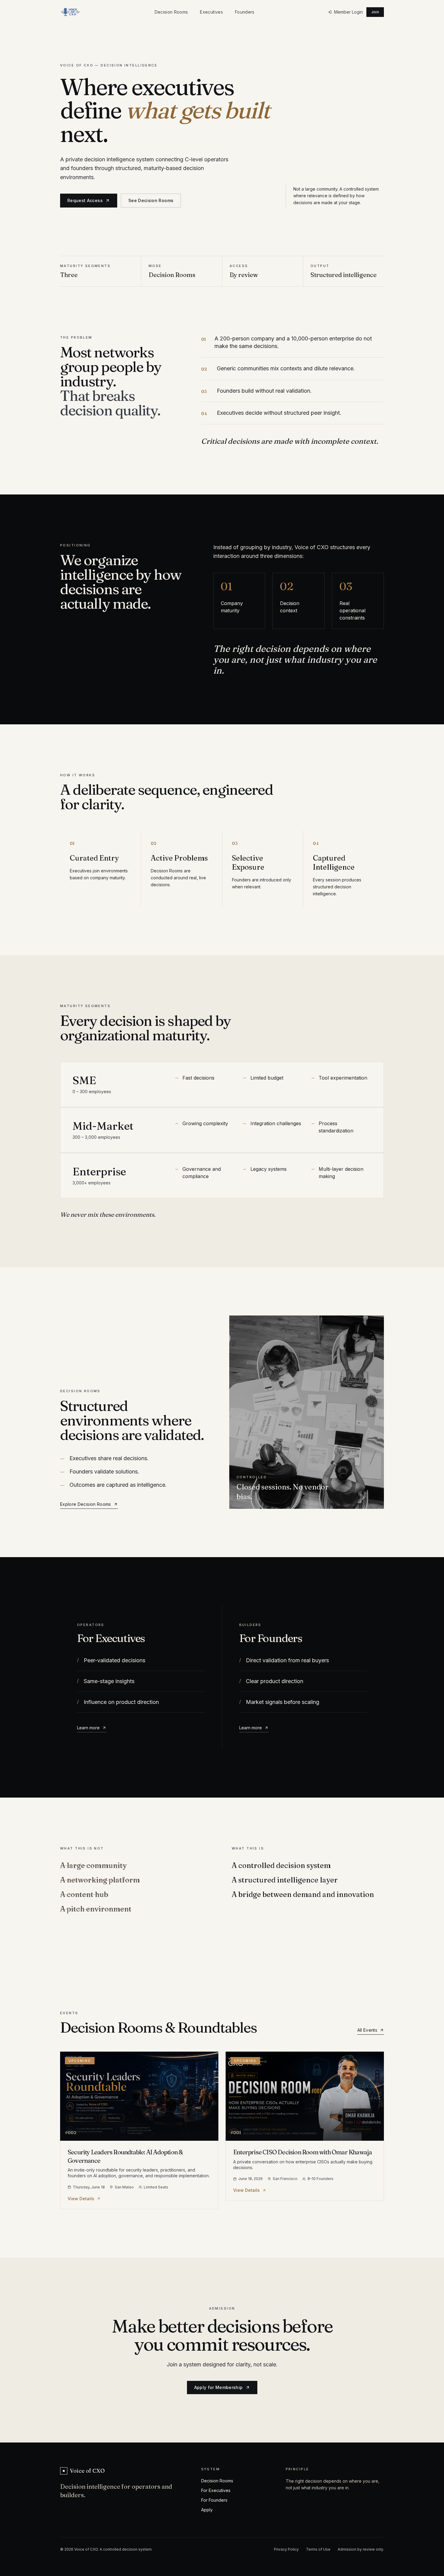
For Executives (216, 2490)
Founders (245, 12)
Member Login (348, 12)
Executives (211, 12)
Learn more (88, 1728)
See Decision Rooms (151, 200)
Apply (207, 2510)
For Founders (214, 2500)
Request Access (85, 200)
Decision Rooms (171, 12)
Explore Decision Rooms (86, 1504)
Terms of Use (318, 2549)
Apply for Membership (219, 2387)
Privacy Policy (286, 2549)
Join (375, 12)
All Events (367, 2030)
